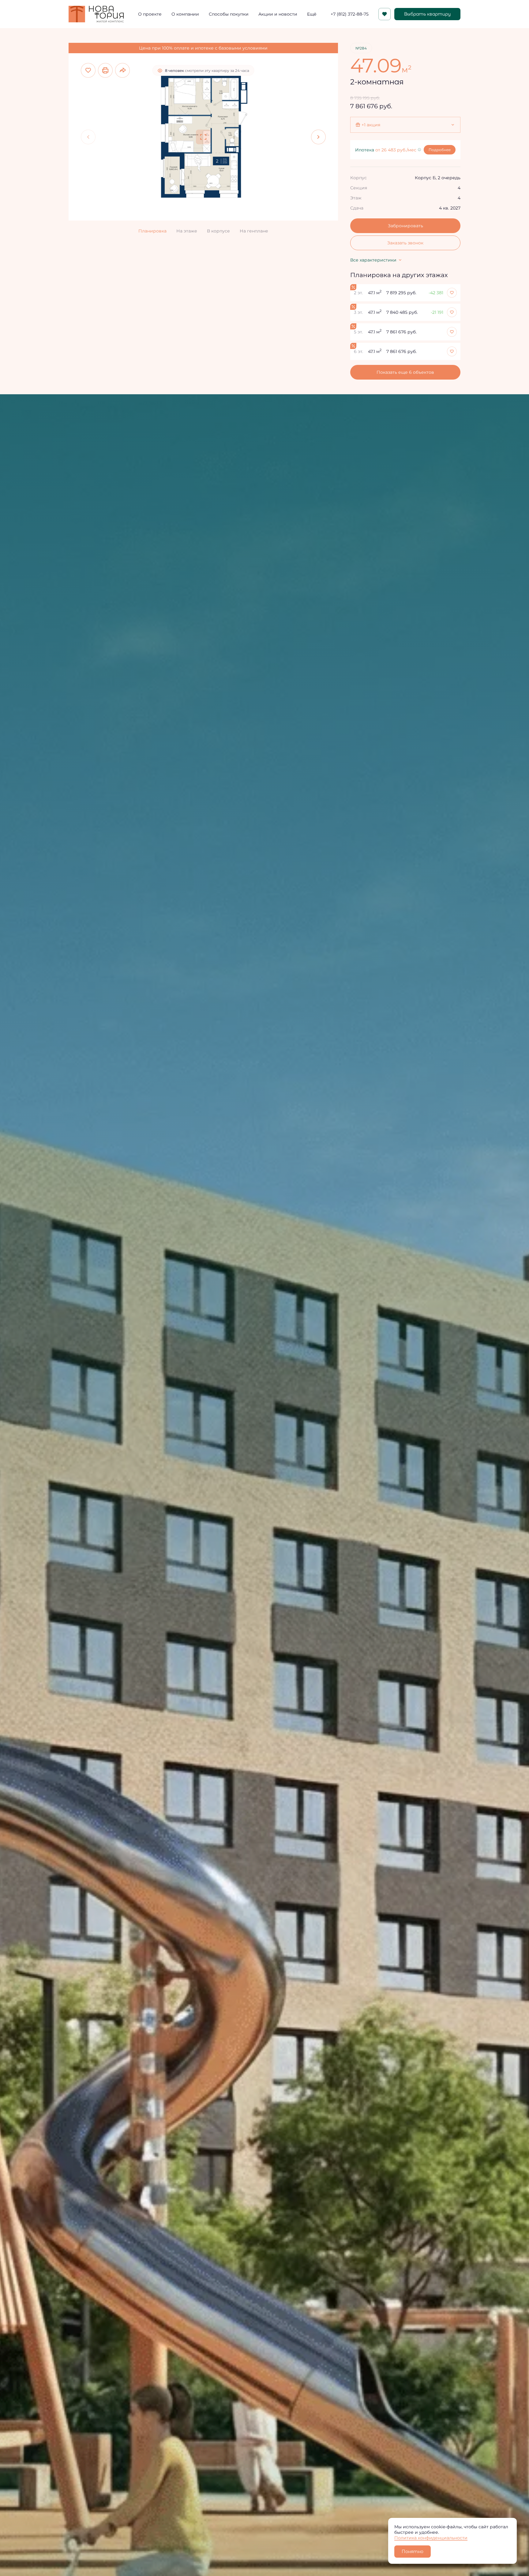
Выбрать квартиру (427, 14)
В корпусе (218, 231)
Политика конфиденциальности (431, 2538)
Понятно (413, 2552)
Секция (359, 188)
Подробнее (440, 150)
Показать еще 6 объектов (405, 372)
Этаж (356, 198)
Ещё (312, 14)
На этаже (187, 231)
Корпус (358, 178)
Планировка (152, 231)
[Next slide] (318, 137)
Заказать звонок (405, 243)
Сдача (357, 208)
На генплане (254, 231)
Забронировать (405, 226)
